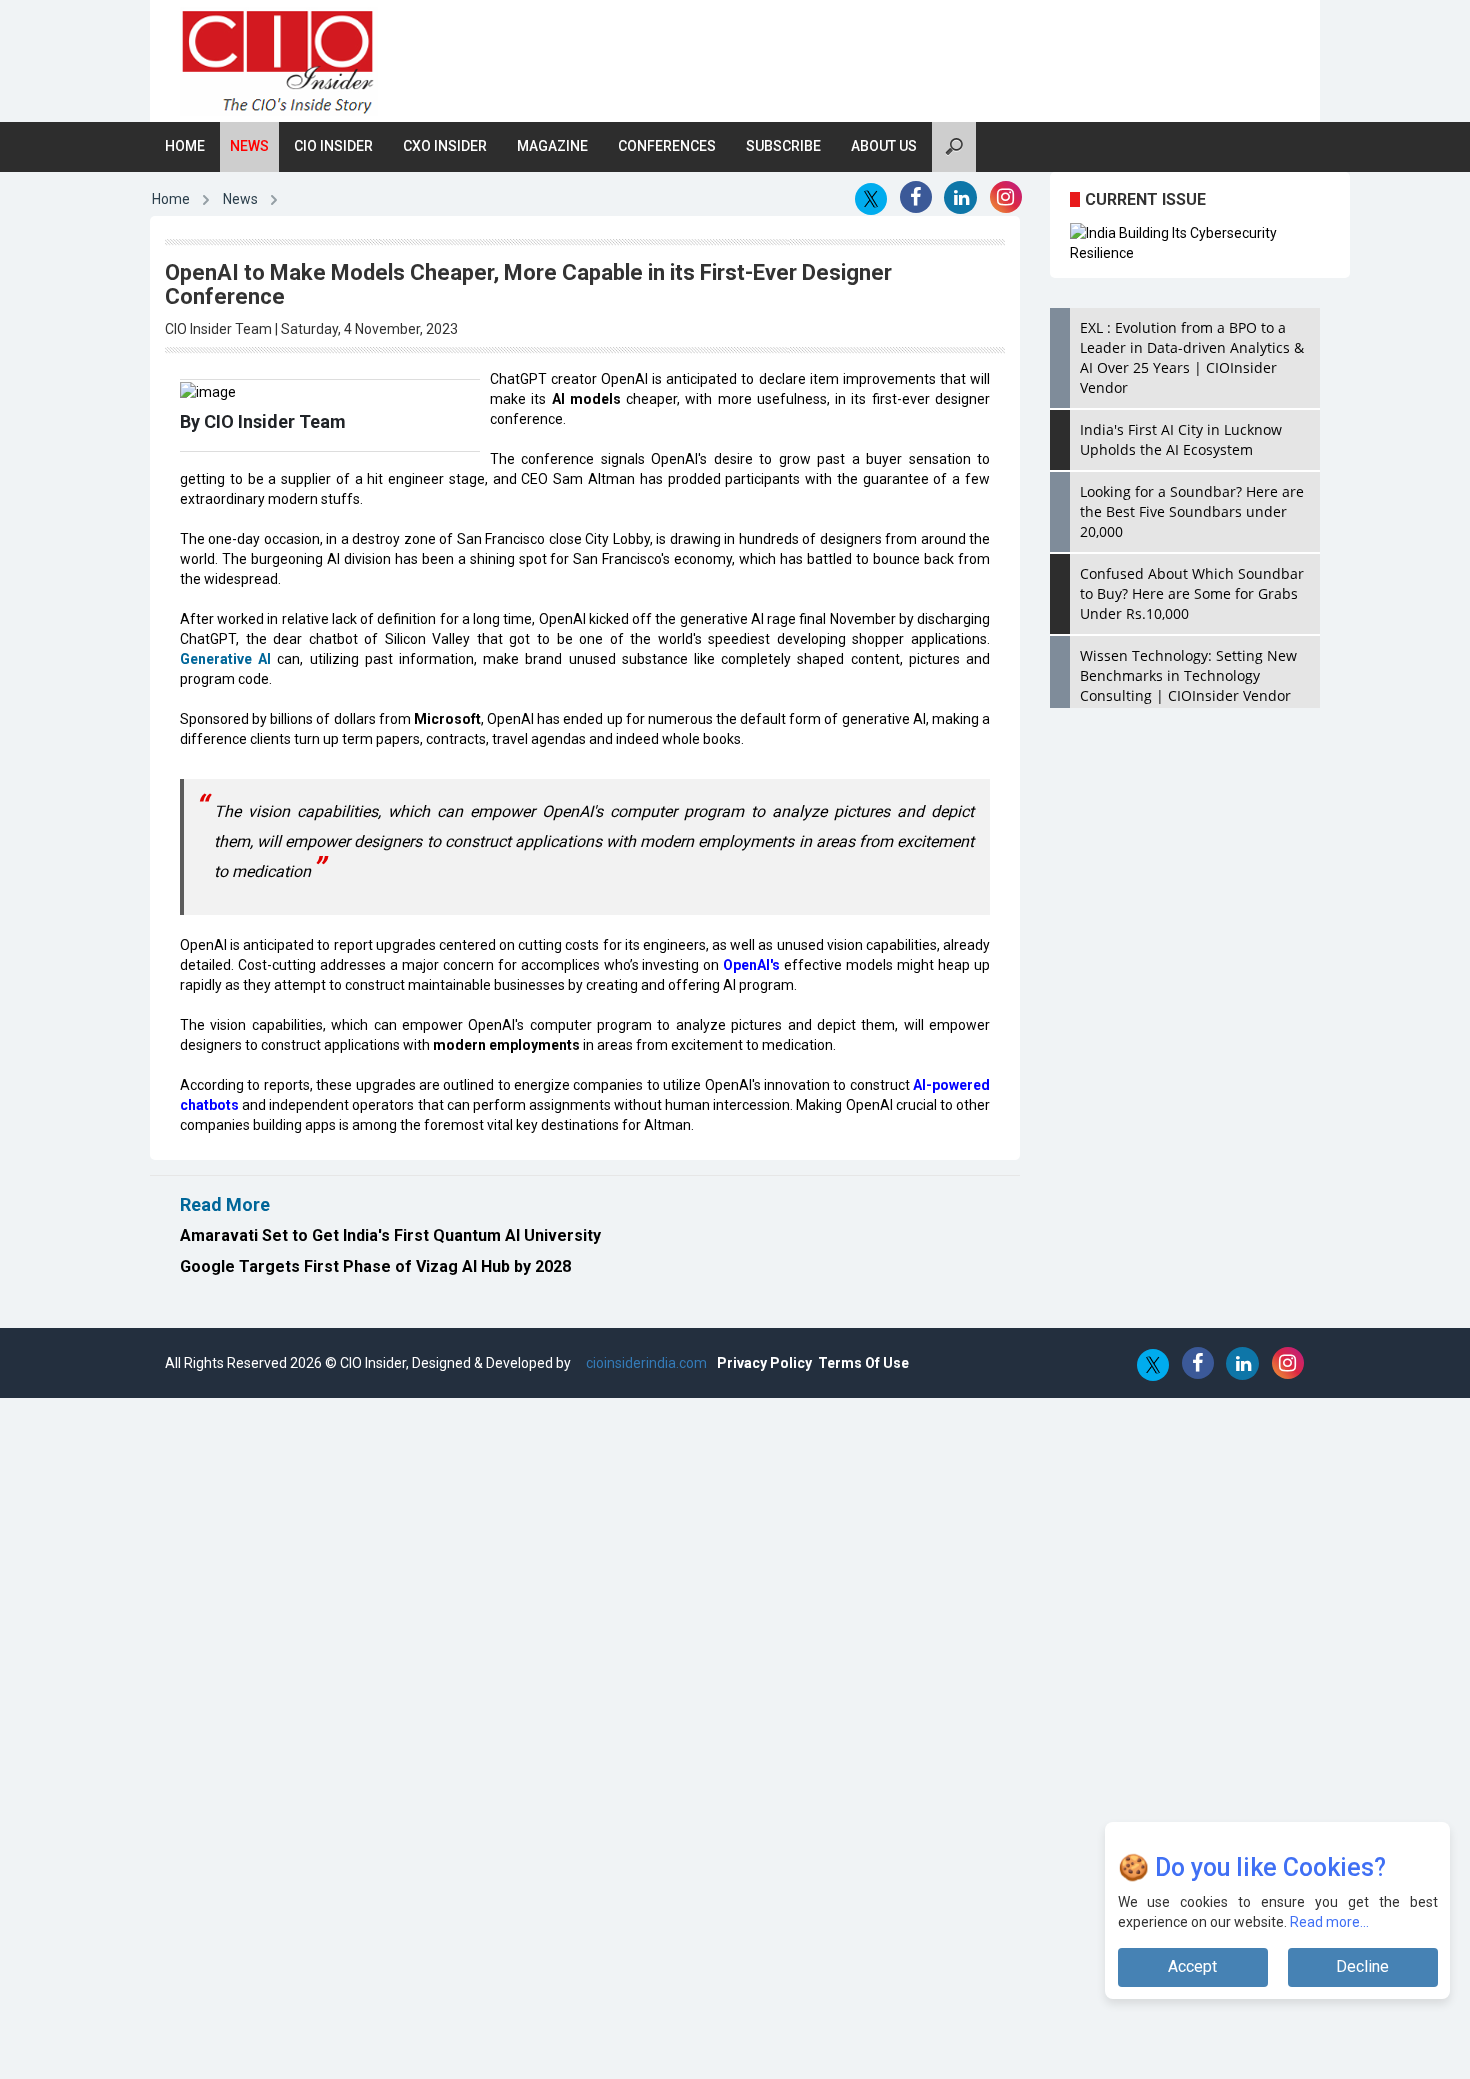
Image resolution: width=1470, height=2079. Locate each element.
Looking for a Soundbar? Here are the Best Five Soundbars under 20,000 (1192, 511)
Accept (1192, 1966)
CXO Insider (445, 146)
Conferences (667, 146)
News (249, 146)
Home (185, 146)
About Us (884, 146)
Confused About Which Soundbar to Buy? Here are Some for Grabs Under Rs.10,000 (1192, 593)
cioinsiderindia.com (645, 1363)
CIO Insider (333, 146)
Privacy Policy (764, 1363)
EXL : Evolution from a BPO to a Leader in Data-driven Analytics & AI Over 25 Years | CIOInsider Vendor (1192, 357)
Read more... (1329, 1922)
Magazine (552, 146)
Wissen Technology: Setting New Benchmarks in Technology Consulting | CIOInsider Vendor (1188, 675)
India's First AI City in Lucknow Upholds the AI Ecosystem (1181, 439)
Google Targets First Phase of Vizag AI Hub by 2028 (375, 1266)
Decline (1362, 1966)
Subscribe (783, 146)
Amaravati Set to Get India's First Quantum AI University (390, 1235)
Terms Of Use (863, 1363)
